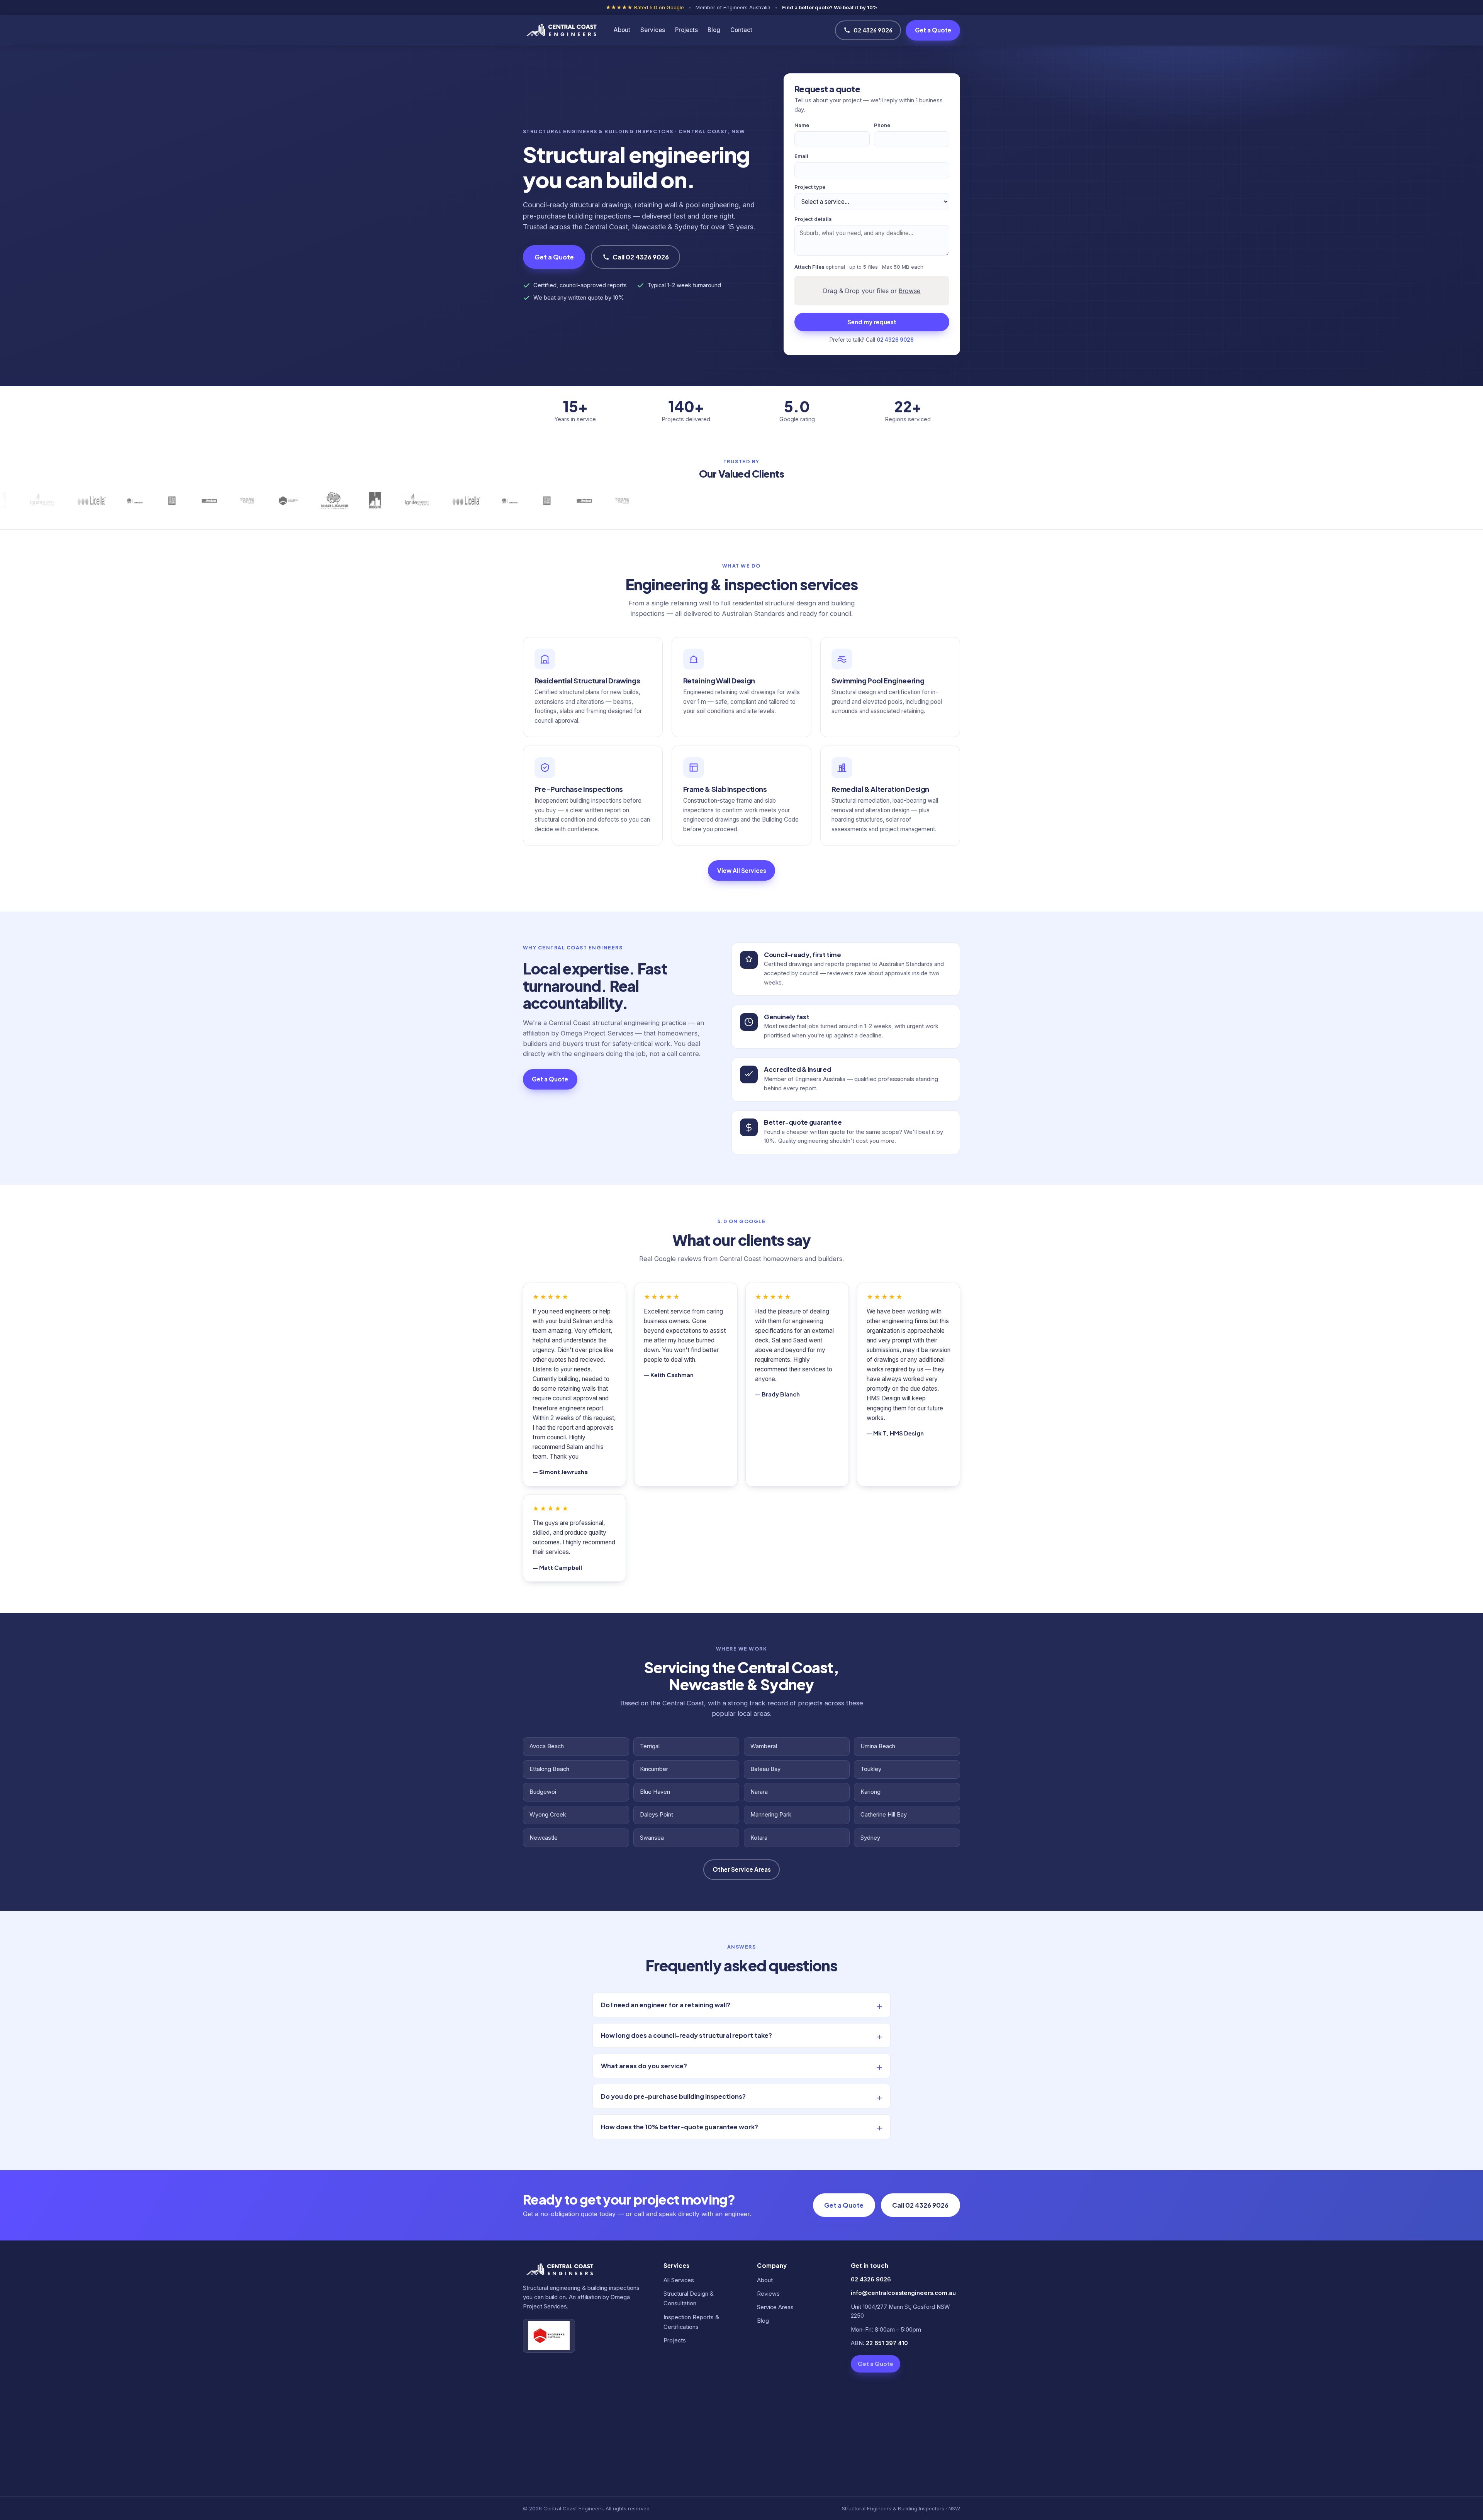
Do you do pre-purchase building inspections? (673, 2096)
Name (802, 125)
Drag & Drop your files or (872, 291)
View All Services (742, 870)
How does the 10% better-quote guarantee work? (680, 2127)
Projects (686, 30)
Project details (813, 219)
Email (801, 156)
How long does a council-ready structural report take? (686, 2035)
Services (653, 30)
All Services (679, 2280)
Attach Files (859, 267)
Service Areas (775, 2307)
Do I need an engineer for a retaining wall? (666, 2005)
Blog (714, 30)
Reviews (768, 2294)
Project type (810, 187)
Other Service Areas (742, 1869)
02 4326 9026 (873, 30)
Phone (882, 125)
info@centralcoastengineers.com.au (903, 2293)
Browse (909, 291)
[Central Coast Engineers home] (561, 31)
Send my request (872, 322)
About (622, 30)
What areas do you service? (644, 2066)
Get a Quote (933, 30)
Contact (741, 30)
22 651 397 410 (887, 2343)
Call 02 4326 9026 (641, 257)
